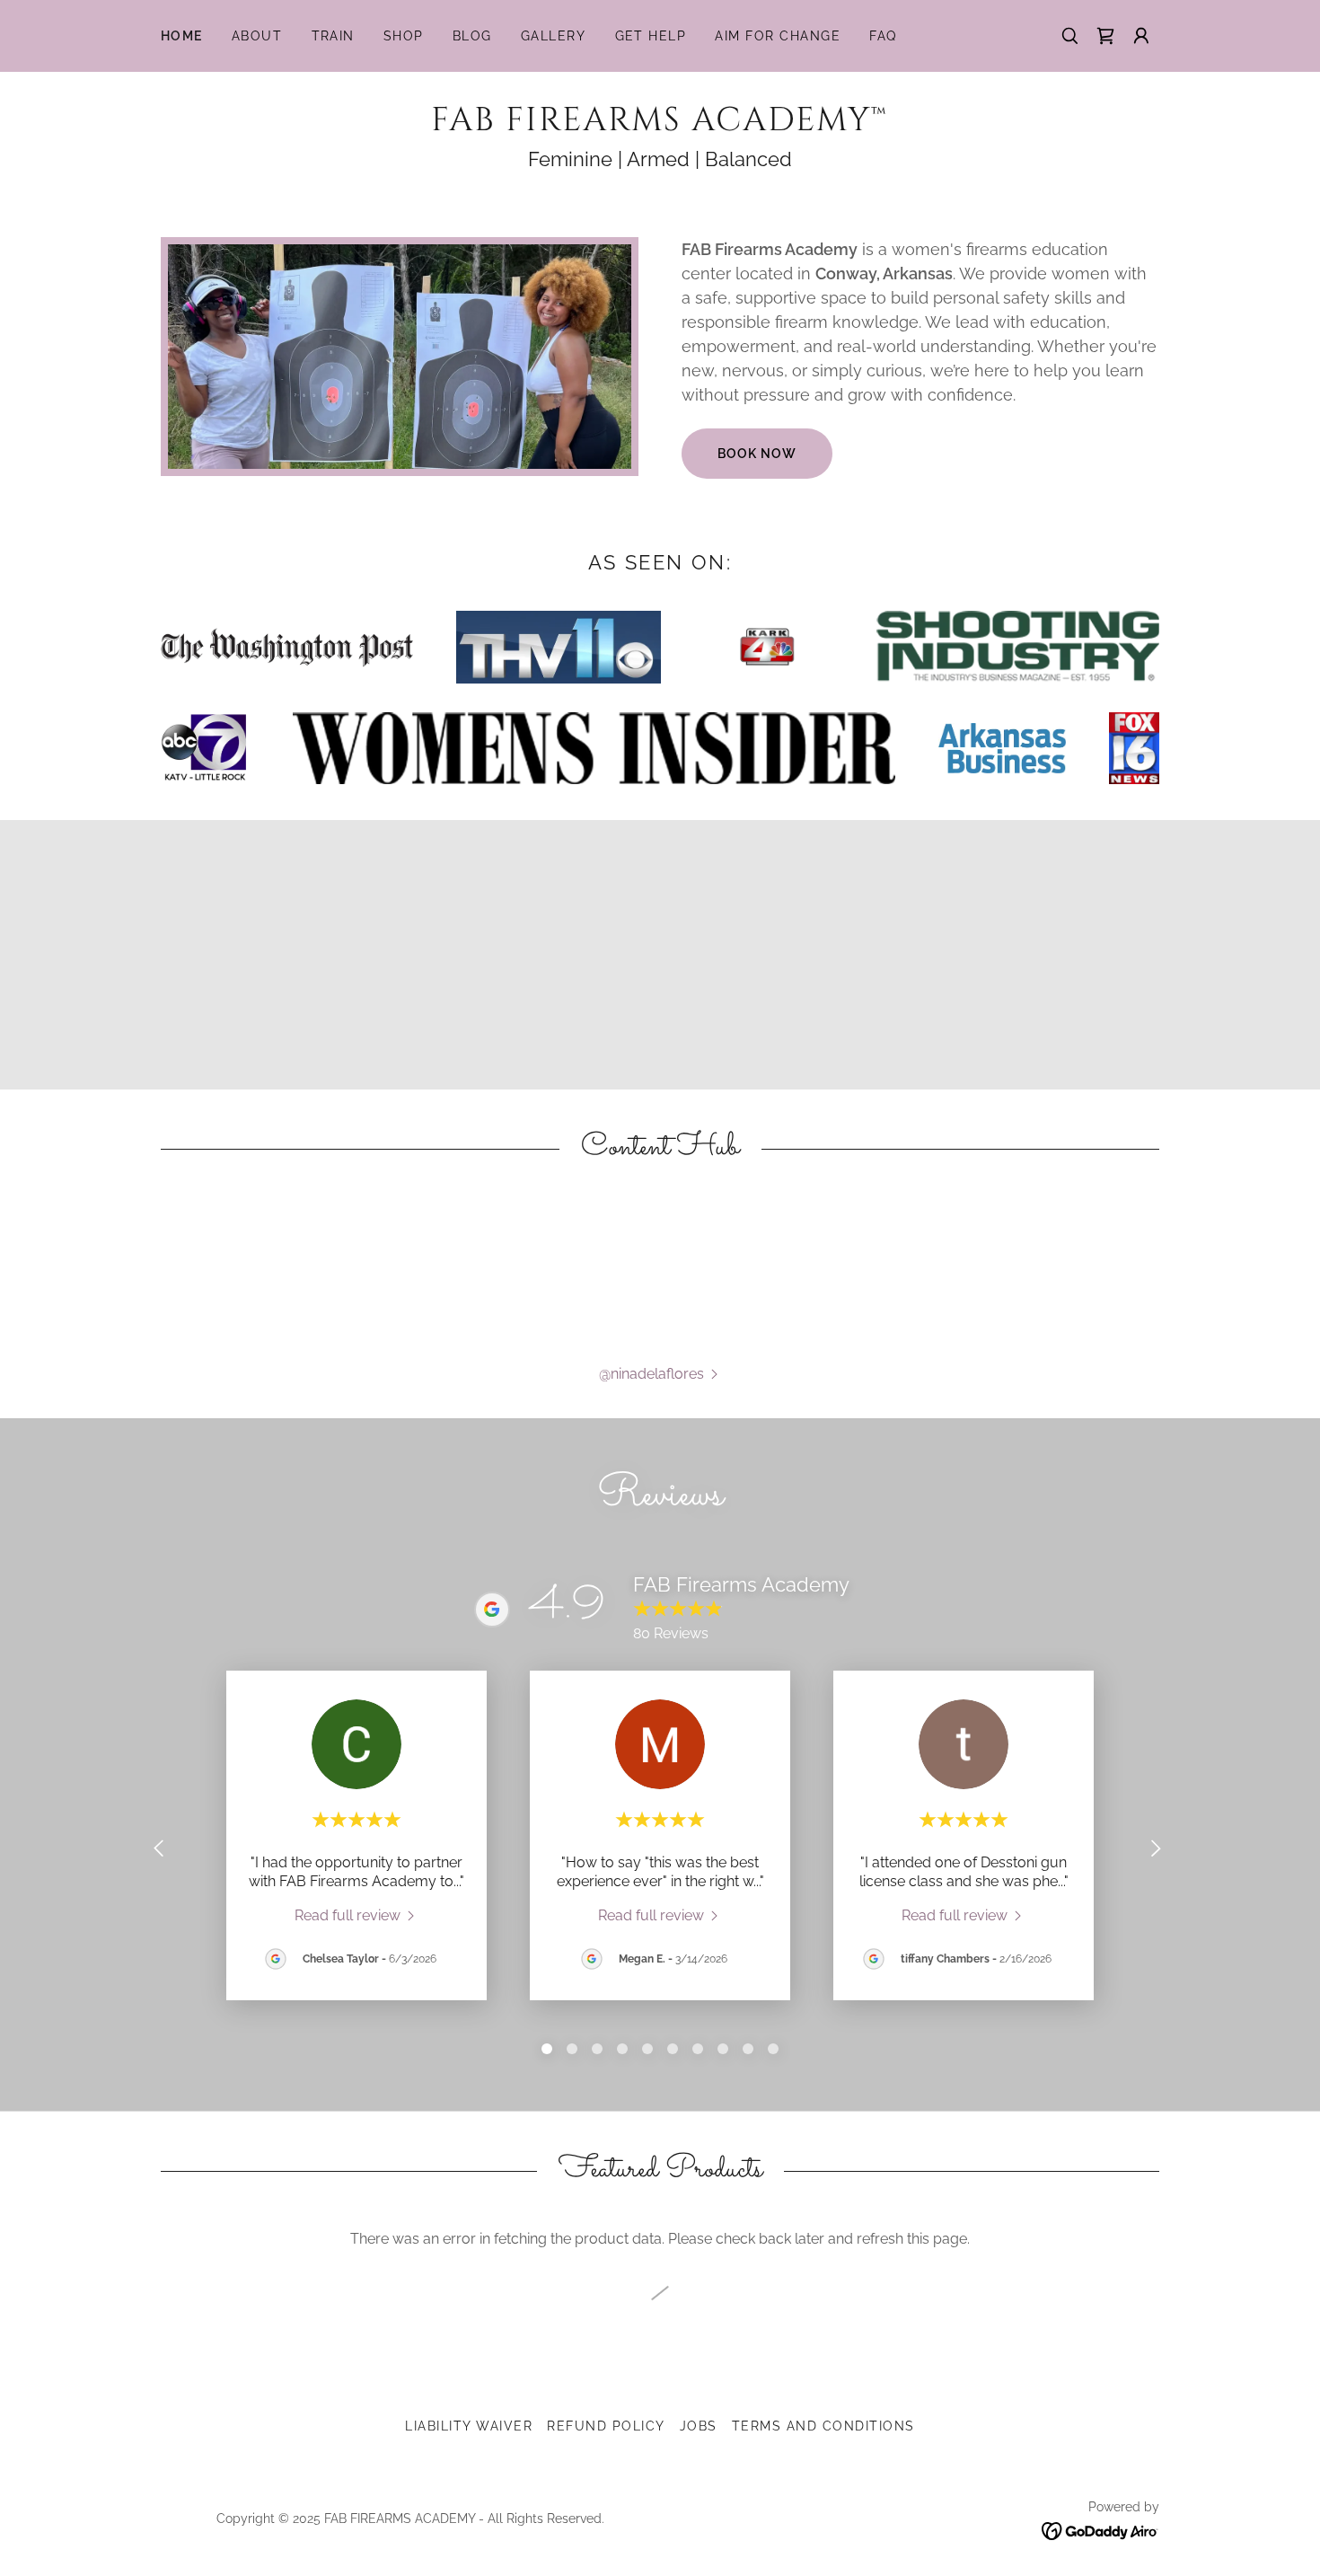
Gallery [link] (554, 36)
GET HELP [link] (651, 36)
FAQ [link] (883, 36)
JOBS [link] (699, 2426)
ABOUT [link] (257, 36)
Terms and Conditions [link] (823, 2426)
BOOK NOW (757, 454)
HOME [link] (182, 36)
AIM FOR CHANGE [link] (778, 36)
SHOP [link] (404, 36)
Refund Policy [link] (606, 2426)
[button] (1105, 36)
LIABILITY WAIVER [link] (469, 2426)
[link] (660, 125)
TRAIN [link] (334, 36)
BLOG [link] (472, 36)
